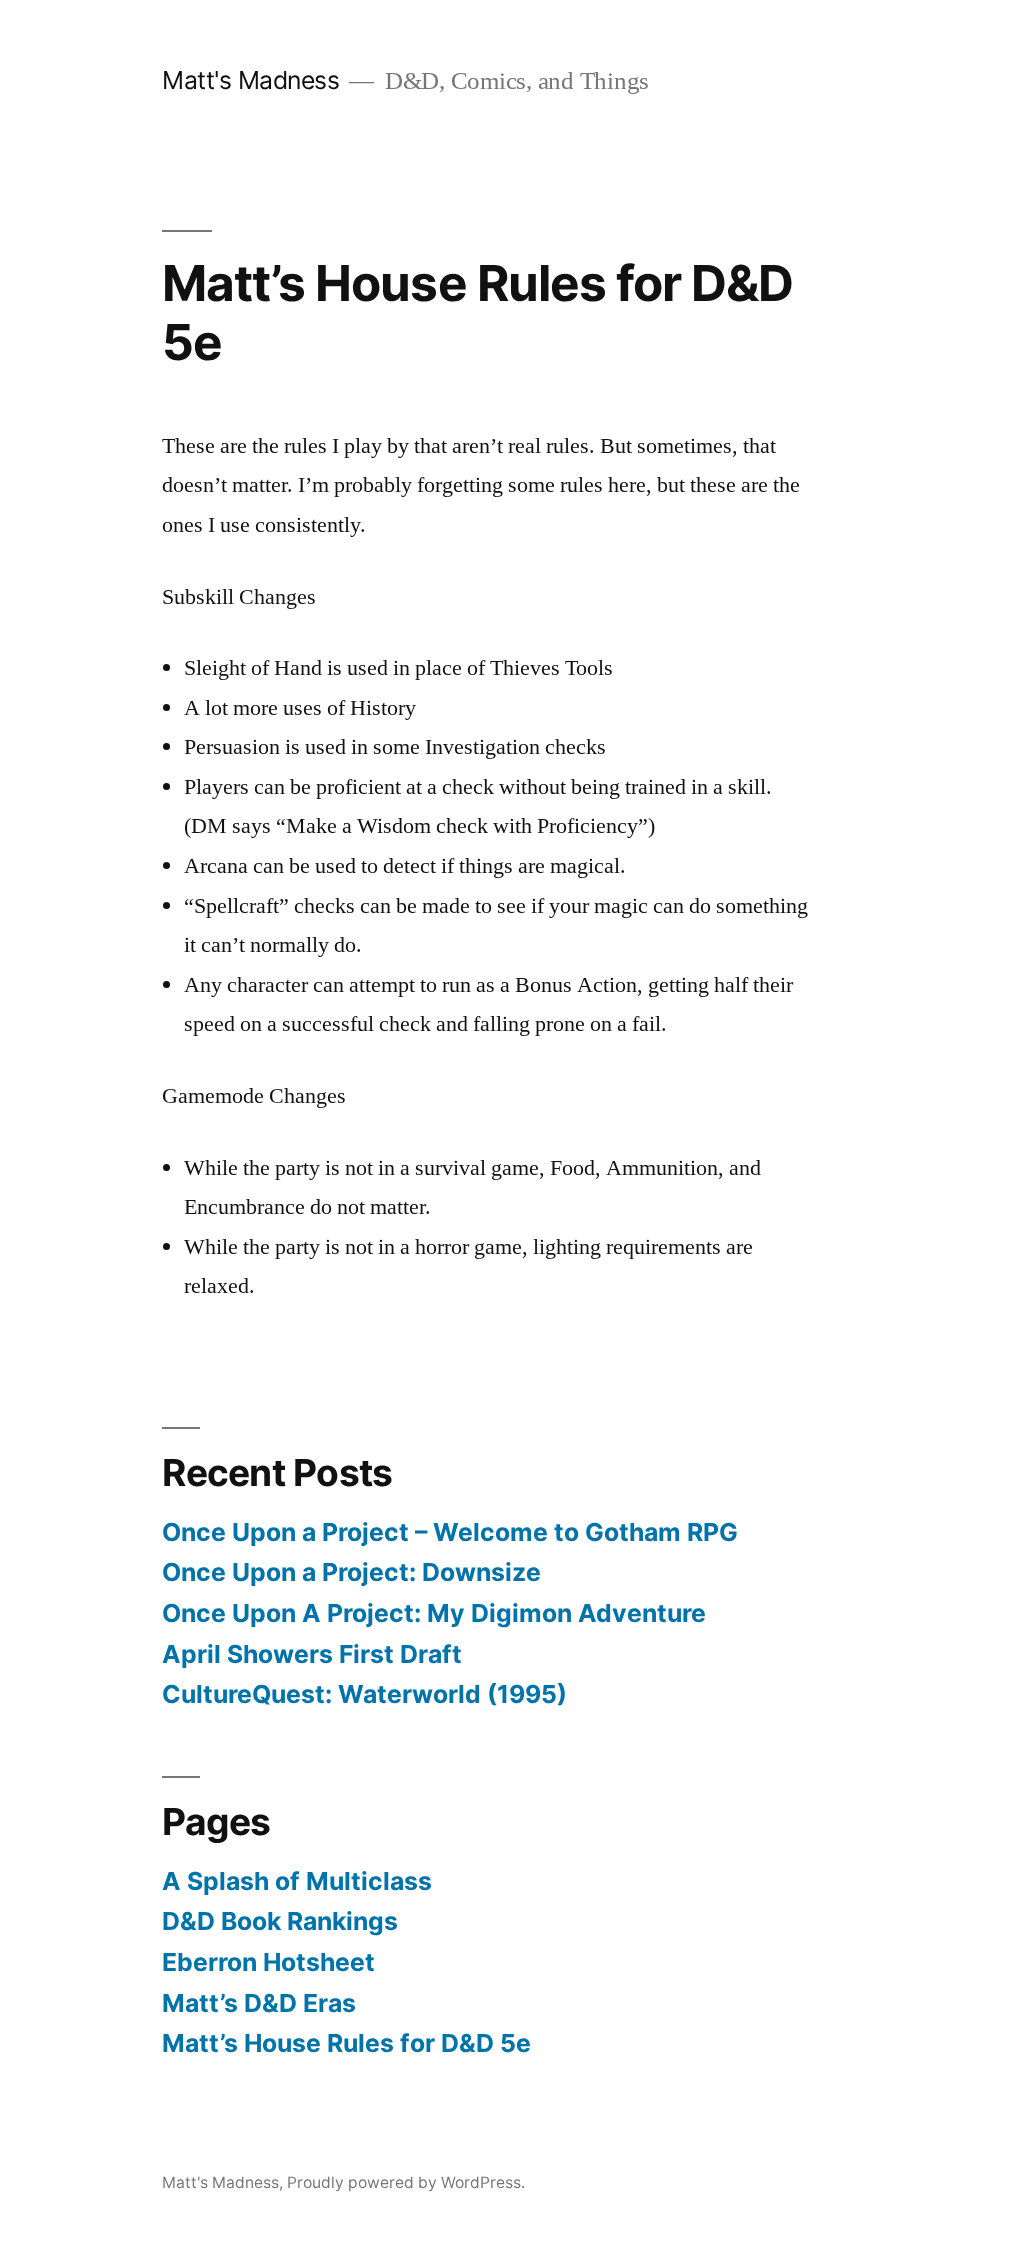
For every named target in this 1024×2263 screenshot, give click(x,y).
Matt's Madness (250, 80)
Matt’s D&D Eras (259, 2003)
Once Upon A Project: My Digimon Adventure (434, 1613)
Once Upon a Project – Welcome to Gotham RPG (450, 1532)
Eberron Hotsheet (268, 1962)
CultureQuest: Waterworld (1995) (364, 1694)
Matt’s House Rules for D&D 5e (346, 2043)
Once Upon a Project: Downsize (351, 1572)
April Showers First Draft (312, 1654)
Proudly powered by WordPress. (406, 2182)
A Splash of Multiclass (297, 1881)
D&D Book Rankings (280, 1921)
